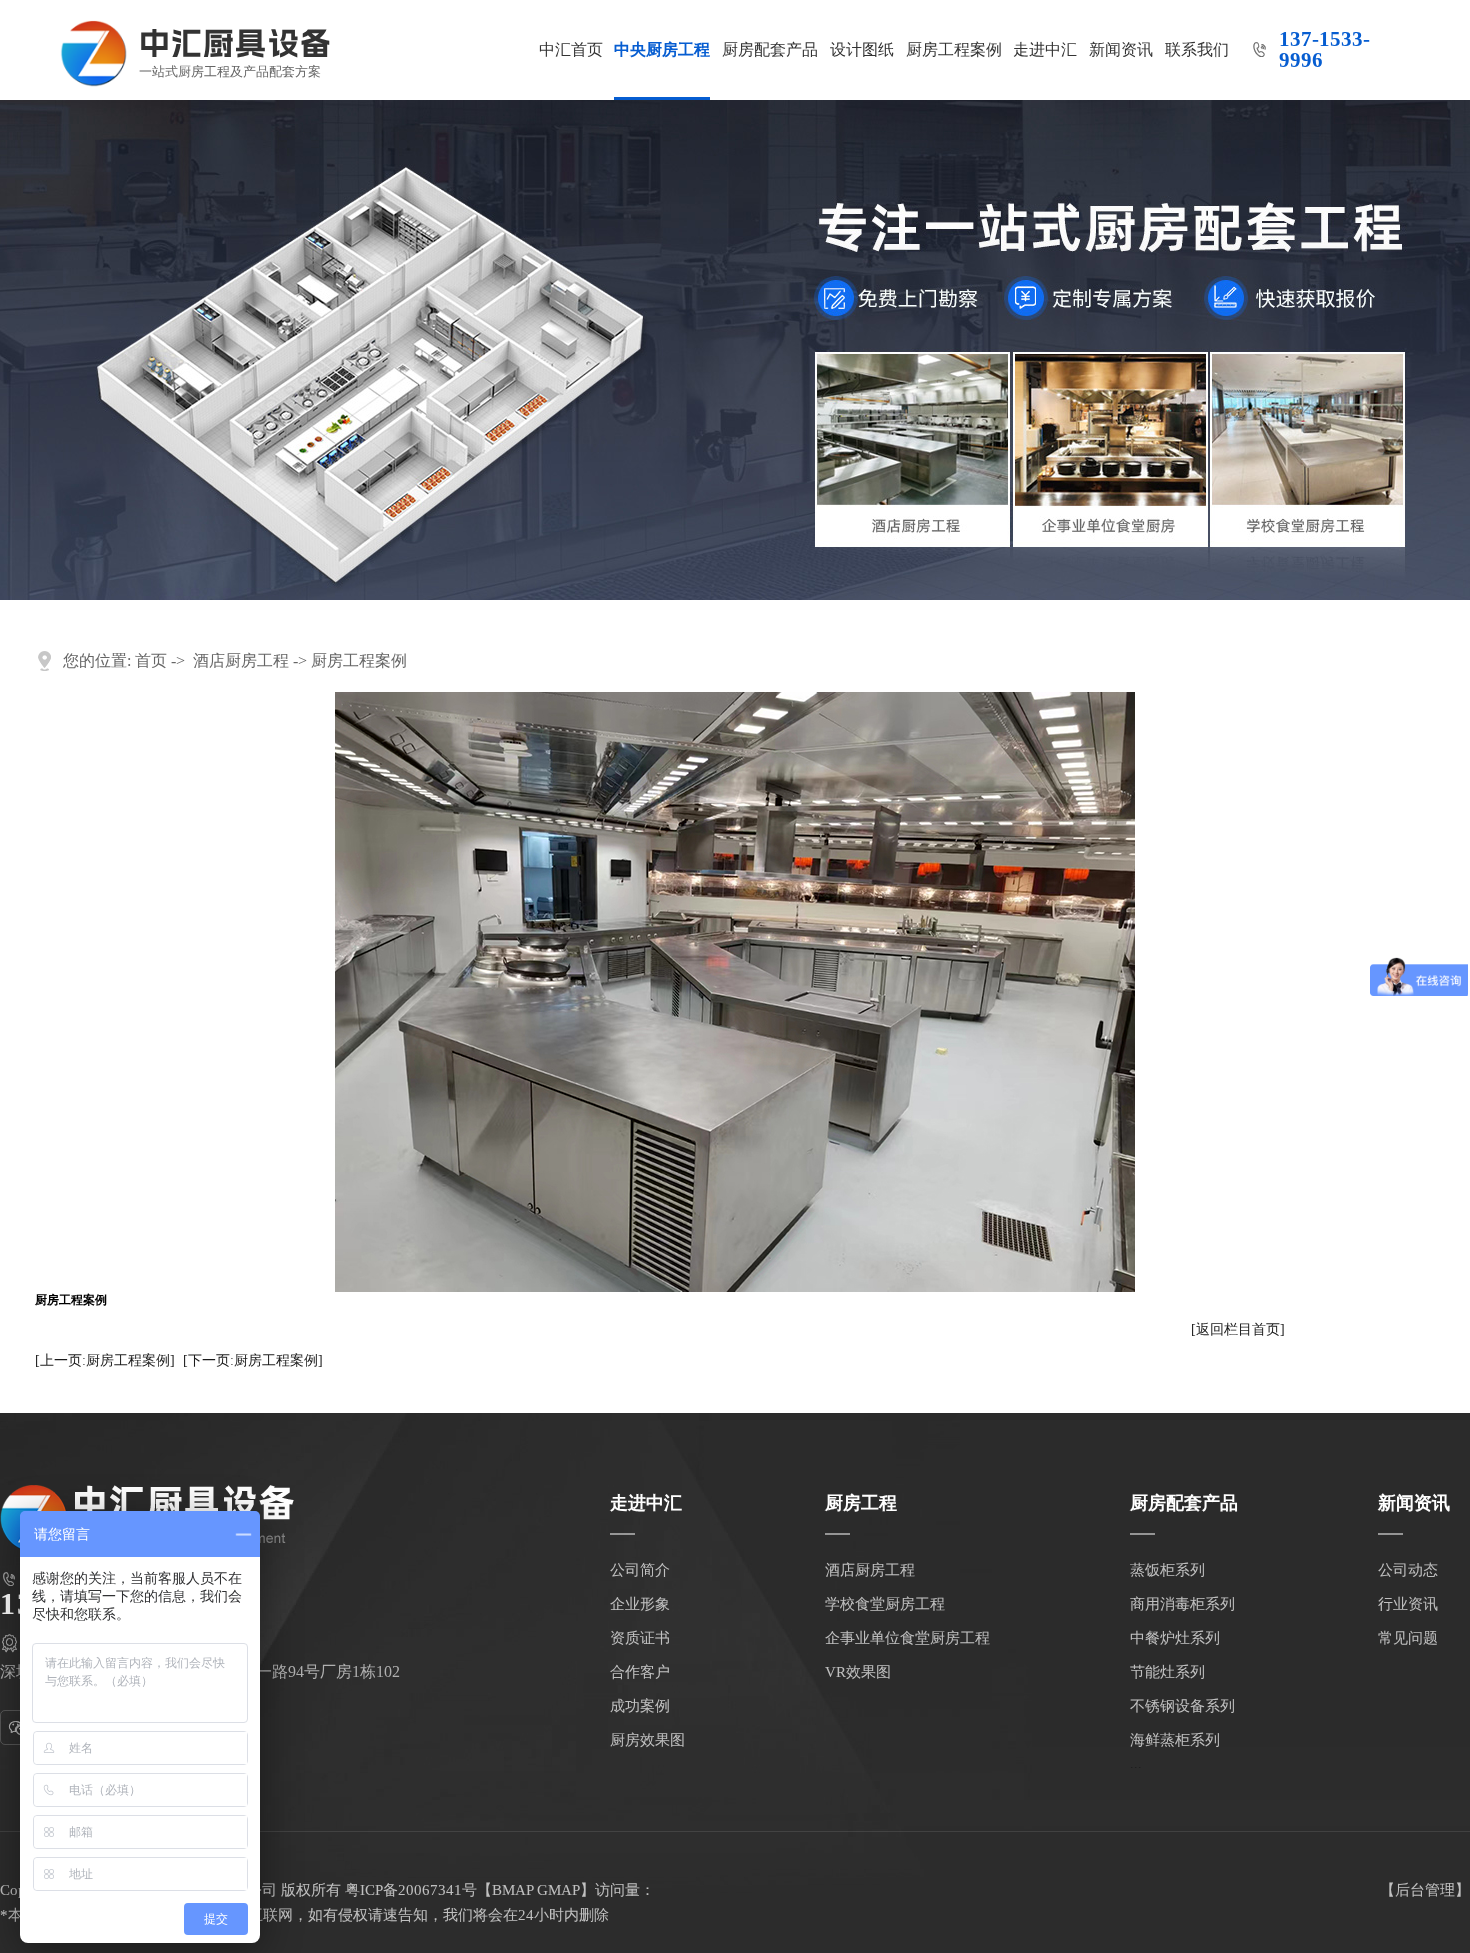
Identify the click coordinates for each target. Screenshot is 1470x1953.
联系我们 (1197, 49)
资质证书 (640, 1638)
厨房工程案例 (954, 49)
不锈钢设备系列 (1182, 1706)
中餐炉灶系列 (1175, 1638)
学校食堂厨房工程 (885, 1604)
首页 (151, 660)
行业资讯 (1408, 1604)
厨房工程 (861, 1503)
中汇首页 (571, 49)
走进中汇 (1045, 49)
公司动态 (1408, 1570)
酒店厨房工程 (241, 660)
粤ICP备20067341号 (411, 1890)
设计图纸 (862, 49)
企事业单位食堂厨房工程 (907, 1638)
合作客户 (640, 1672)
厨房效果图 (647, 1740)
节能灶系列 (1167, 1672)
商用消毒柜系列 (1182, 1604)
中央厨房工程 (662, 49)
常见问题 (1408, 1638)
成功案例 (640, 1706)
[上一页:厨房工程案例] (105, 1360)
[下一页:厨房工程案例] (253, 1360)
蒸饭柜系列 (1167, 1570)
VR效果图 (858, 1672)
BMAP (512, 1890)
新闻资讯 (1121, 49)
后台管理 (1425, 1890)
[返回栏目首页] (1238, 1329)
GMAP (558, 1890)
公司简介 (640, 1570)
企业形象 (640, 1604)
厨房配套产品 (770, 49)
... (1136, 1763)
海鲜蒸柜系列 (1175, 1740)
